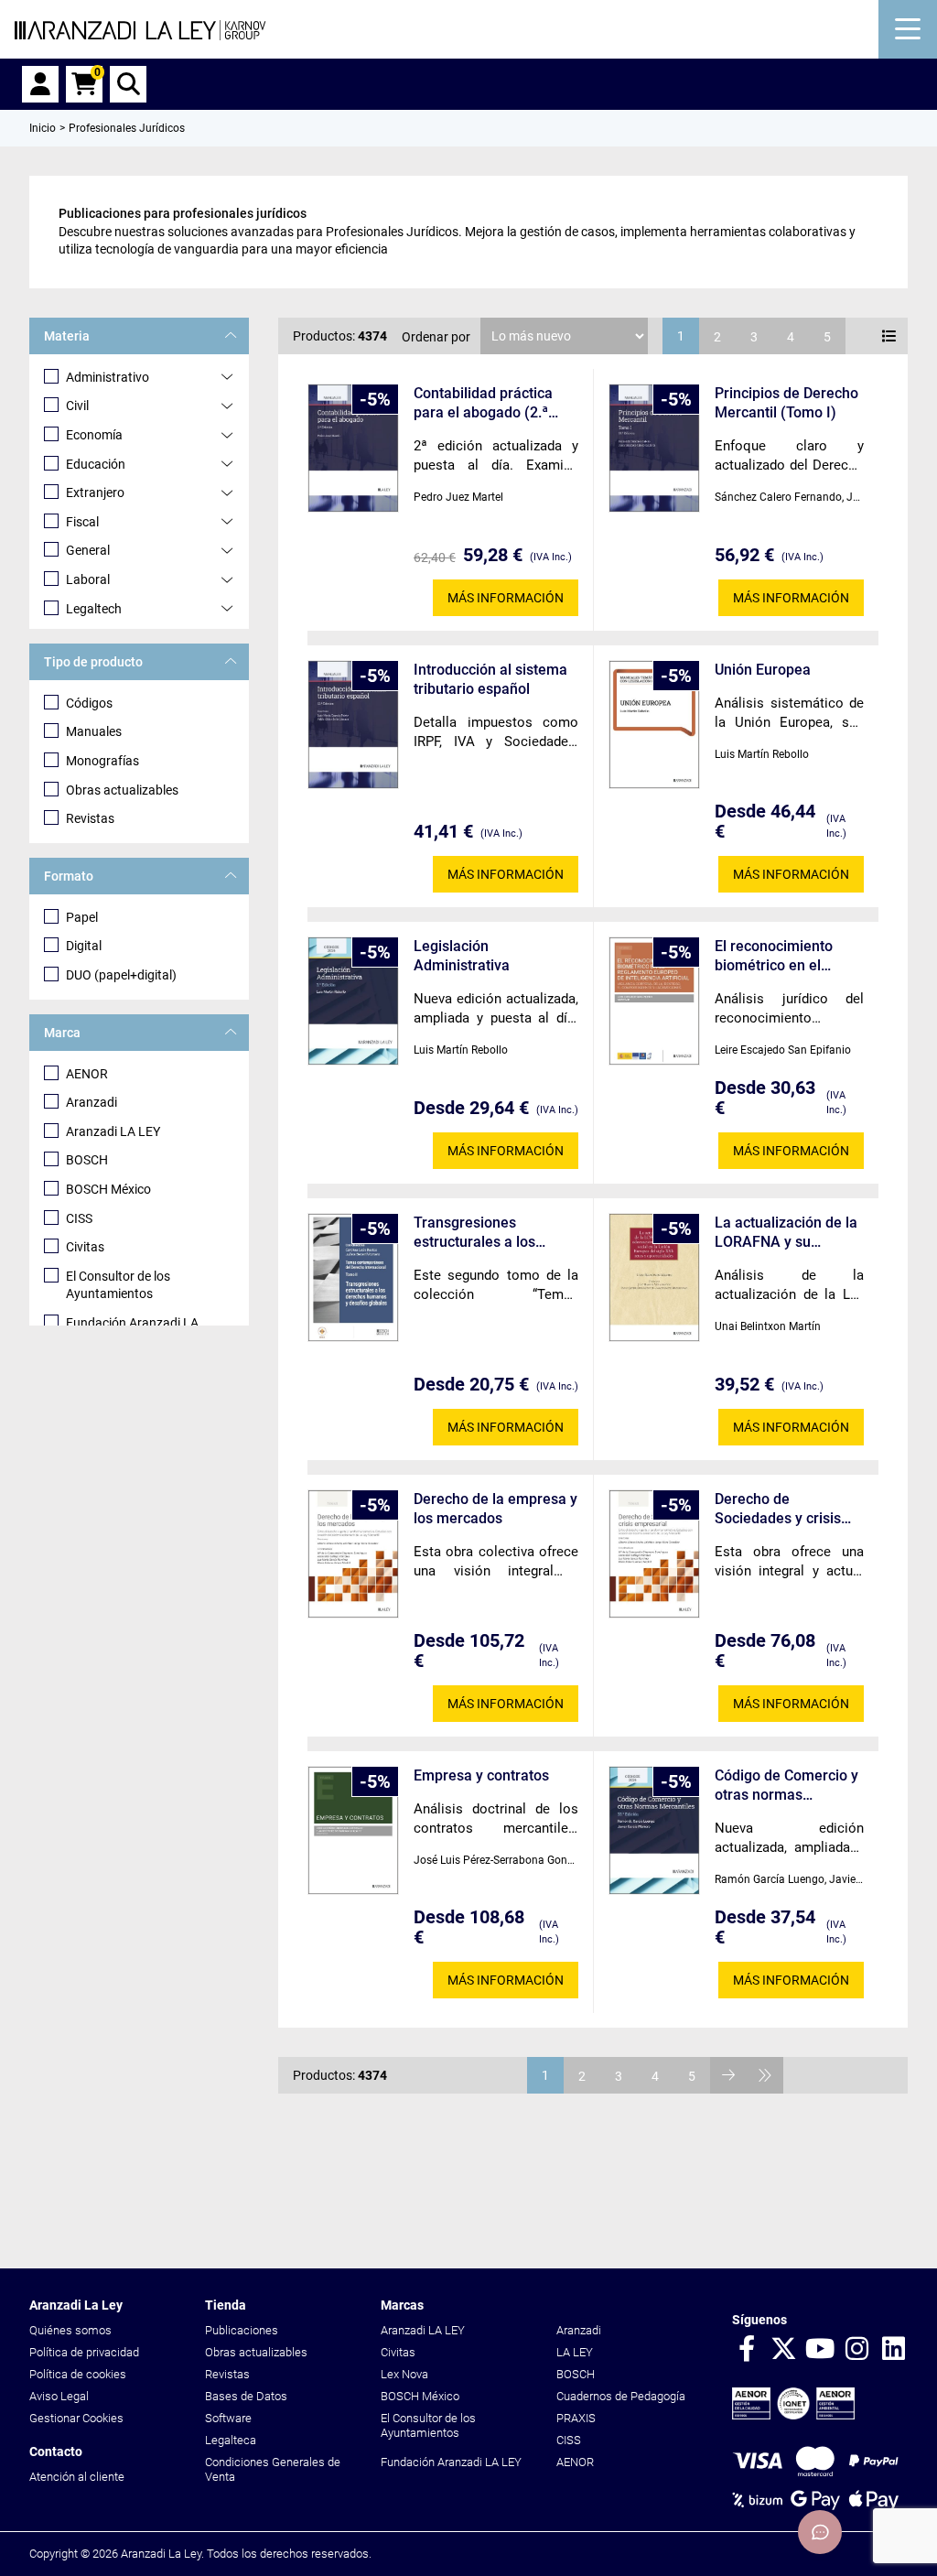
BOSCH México (108, 1189)
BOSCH (87, 1160)
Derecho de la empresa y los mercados (495, 1509)
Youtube (820, 2350)
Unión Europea (763, 670)
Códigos (89, 703)
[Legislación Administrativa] (353, 1001)
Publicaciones (242, 2330)
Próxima (728, 2075)
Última (765, 2075)
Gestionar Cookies (76, 2418)
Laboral (88, 579)
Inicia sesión (40, 84)
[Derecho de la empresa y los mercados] (353, 1554)
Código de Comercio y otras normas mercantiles (786, 1786)
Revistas (90, 818)
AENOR (87, 1074)
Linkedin (893, 2350)
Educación (96, 464)
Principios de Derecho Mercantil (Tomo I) (786, 403)
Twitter (783, 2350)
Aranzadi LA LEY (113, 1131)
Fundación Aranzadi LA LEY (451, 2462)
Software (228, 2418)
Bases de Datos (246, 2396)
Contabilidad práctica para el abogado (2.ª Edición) (483, 403)
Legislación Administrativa (462, 956)
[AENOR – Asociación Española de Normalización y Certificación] (793, 2415)
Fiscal (82, 522)
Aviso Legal (59, 2396)
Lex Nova (404, 2374)
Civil (77, 406)
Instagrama (856, 2350)
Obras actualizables (122, 790)
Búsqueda (128, 84)
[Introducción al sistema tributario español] (353, 725)
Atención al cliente (77, 2477)
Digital (84, 946)
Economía (94, 435)
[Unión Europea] (654, 725)
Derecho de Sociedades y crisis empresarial (778, 1509)
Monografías (102, 761)
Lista (889, 336)
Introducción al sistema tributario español (490, 679)
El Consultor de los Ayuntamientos (118, 1285)
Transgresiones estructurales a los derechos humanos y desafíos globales (482, 1233)
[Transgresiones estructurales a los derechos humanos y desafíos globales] (353, 1277)
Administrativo (108, 377)
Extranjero (95, 492)
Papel (82, 917)
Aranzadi (92, 1102)
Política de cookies (78, 2374)
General (88, 550)
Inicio (43, 128)
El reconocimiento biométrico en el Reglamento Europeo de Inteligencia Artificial (784, 956)
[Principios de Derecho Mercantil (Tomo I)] (654, 448)
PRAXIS (576, 2418)
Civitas (85, 1247)
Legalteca (231, 2440)
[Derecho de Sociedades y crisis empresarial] (654, 1554)
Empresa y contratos (481, 1775)
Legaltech (94, 609)
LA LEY (575, 2352)
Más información (506, 598)
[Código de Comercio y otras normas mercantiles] (654, 1830)
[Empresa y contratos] (353, 1830)
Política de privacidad (84, 2352)
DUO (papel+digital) (121, 975)
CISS (79, 1218)
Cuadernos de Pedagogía (621, 2396)
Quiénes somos (70, 2330)
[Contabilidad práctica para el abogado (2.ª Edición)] (353, 448)
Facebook (747, 2350)
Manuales (94, 731)
